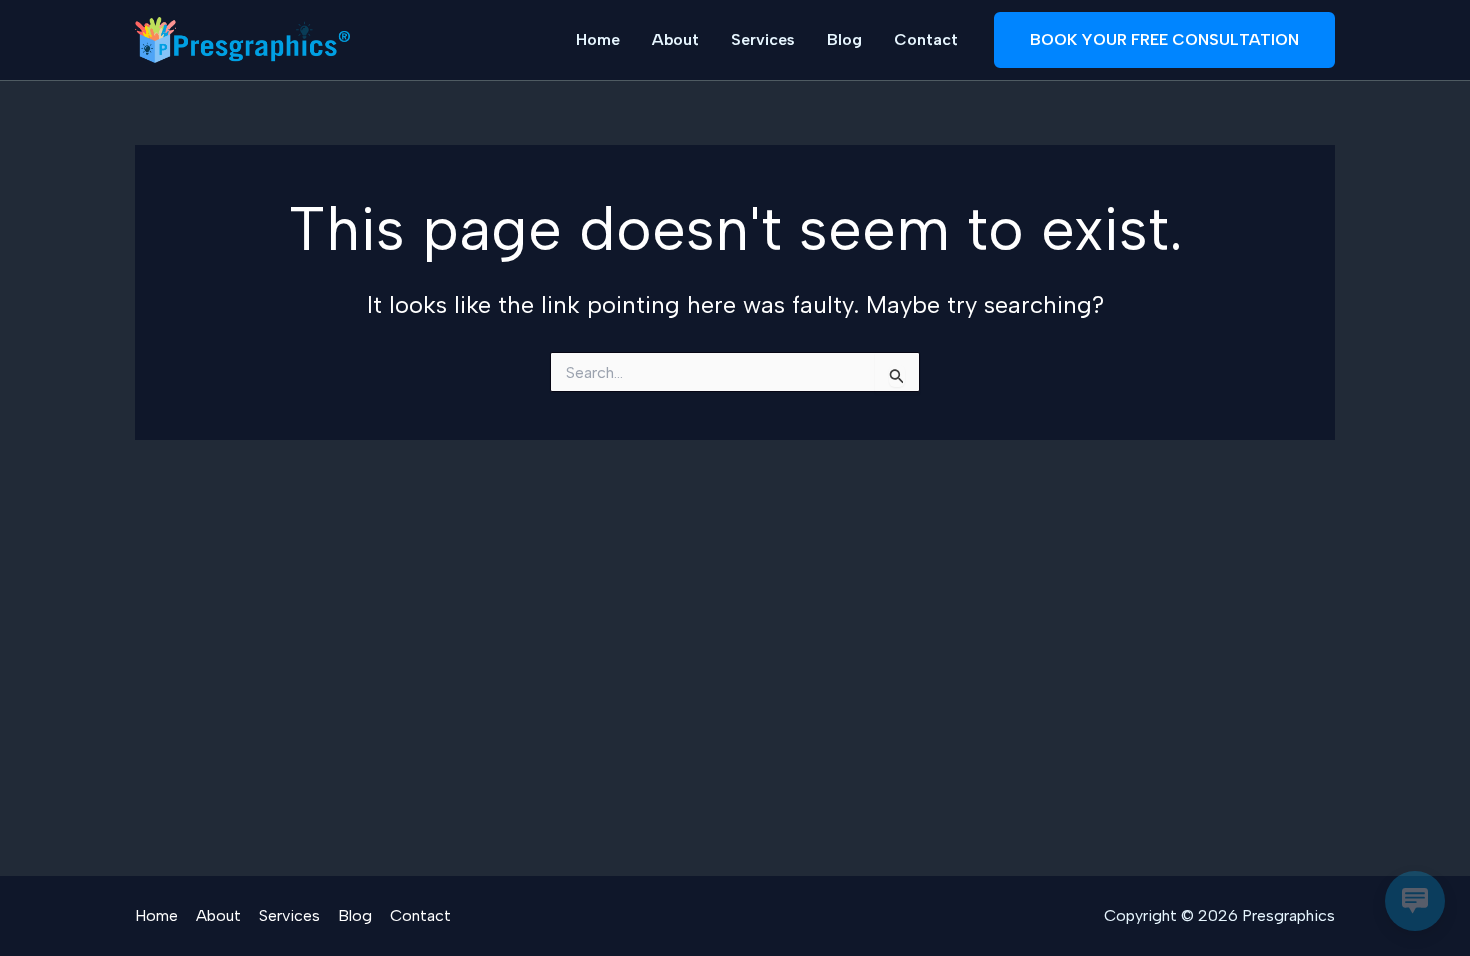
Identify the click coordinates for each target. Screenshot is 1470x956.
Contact (926, 39)
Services (763, 39)
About (675, 39)
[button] (1164, 40)
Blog (844, 39)
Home (598, 39)
